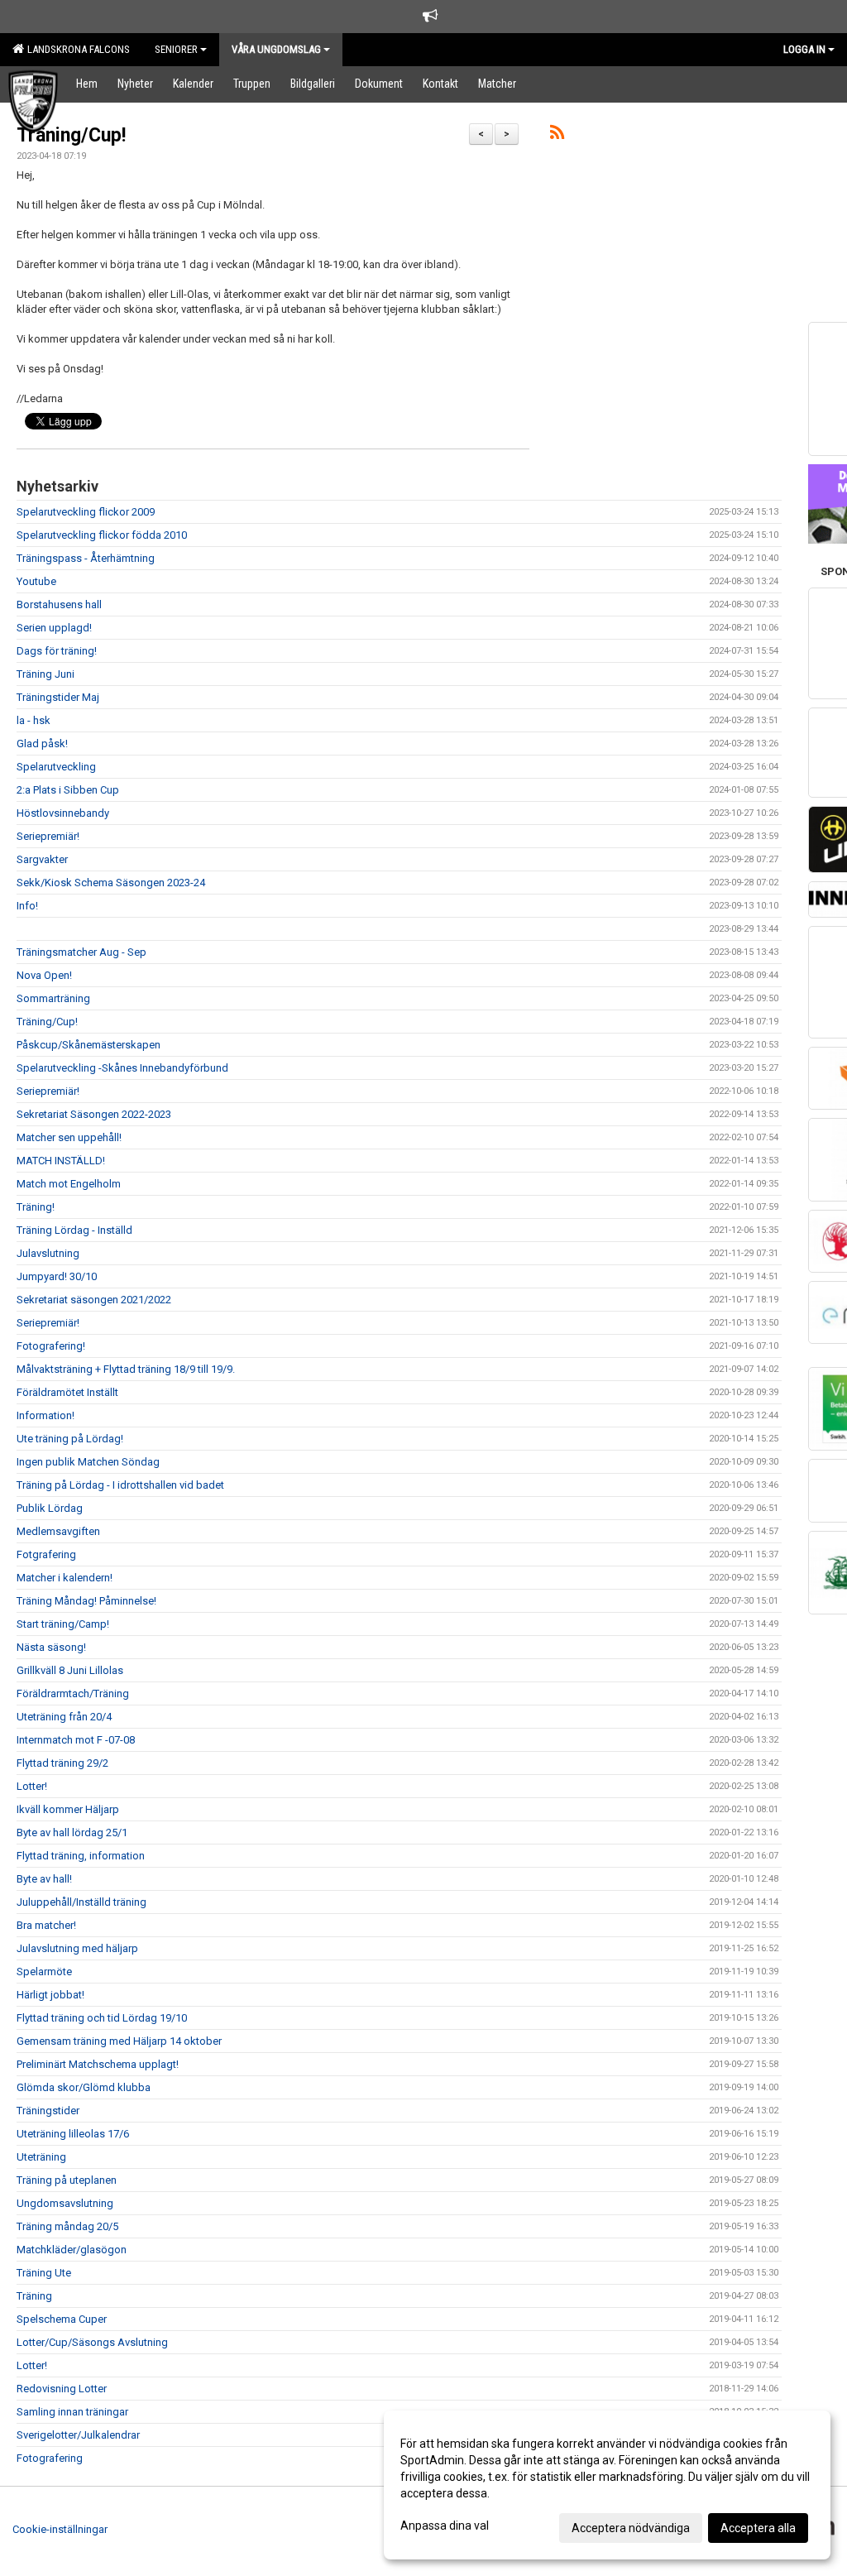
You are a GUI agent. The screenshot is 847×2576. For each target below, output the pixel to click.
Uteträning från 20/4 (64, 1717)
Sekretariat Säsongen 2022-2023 (94, 1114)
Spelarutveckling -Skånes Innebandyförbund (122, 1068)
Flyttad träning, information (81, 1856)
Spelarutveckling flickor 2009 (86, 512)
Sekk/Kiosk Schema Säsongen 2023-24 (111, 883)
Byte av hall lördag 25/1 (72, 1832)
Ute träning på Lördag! (70, 1439)
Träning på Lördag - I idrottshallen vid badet (120, 1485)
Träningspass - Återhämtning (86, 558)
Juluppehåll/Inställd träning (81, 1902)
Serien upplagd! (54, 628)
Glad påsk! (42, 744)
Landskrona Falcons (76, 49)
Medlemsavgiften (58, 1531)
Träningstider (48, 2111)
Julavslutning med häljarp (77, 1948)
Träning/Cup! (71, 135)
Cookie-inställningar (60, 2529)
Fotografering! (51, 1346)
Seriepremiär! (48, 836)
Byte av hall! (44, 1879)
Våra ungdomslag (276, 49)
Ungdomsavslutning (65, 2203)
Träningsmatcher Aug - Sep (81, 952)
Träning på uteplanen (67, 2180)
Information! (45, 1415)
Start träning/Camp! (63, 1624)
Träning (34, 2296)
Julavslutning (48, 1253)
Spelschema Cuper (62, 2319)
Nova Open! (44, 975)
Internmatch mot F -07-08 (76, 1740)
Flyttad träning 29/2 (62, 1763)
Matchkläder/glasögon (72, 2250)
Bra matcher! (46, 1925)
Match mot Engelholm (69, 1184)
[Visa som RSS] (557, 135)
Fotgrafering (46, 1554)
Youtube (36, 581)
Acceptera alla (758, 2528)
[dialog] (607, 2485)
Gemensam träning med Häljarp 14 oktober (119, 2041)
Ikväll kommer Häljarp (68, 1809)
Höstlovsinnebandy (63, 813)
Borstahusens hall (59, 604)
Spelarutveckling (56, 767)
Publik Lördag (50, 1508)
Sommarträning (53, 998)
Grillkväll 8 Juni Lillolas (70, 1670)
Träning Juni (45, 674)
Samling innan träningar (72, 2412)
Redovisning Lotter (62, 2389)
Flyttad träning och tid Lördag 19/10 (102, 2018)
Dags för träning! (57, 651)
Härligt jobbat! (50, 1995)
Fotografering (50, 2458)
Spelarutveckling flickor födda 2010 (102, 535)
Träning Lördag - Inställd (74, 1230)
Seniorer (176, 49)
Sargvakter (42, 859)
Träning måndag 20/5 (67, 2226)
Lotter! (32, 1786)
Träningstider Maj (58, 697)
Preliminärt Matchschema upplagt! (98, 2064)
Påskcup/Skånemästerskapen (89, 1045)
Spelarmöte (44, 1972)
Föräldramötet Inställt (67, 1392)
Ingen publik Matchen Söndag (88, 1462)
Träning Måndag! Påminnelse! (86, 1601)
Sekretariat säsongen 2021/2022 (94, 1300)
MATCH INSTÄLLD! (61, 1161)
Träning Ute (44, 2273)
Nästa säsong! (51, 1647)
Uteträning (41, 2157)
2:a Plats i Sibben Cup (68, 790)
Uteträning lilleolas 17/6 (73, 2134)
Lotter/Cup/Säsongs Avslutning (92, 2342)
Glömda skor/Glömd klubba (84, 2087)
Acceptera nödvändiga (631, 2528)
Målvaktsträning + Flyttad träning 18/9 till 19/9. (126, 1369)
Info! (27, 906)
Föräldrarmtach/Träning (73, 1693)
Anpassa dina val (445, 2526)
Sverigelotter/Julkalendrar (78, 2435)
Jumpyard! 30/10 (57, 1276)
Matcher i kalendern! (65, 1578)
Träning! (36, 1207)
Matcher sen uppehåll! (69, 1137)
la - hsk (33, 720)
